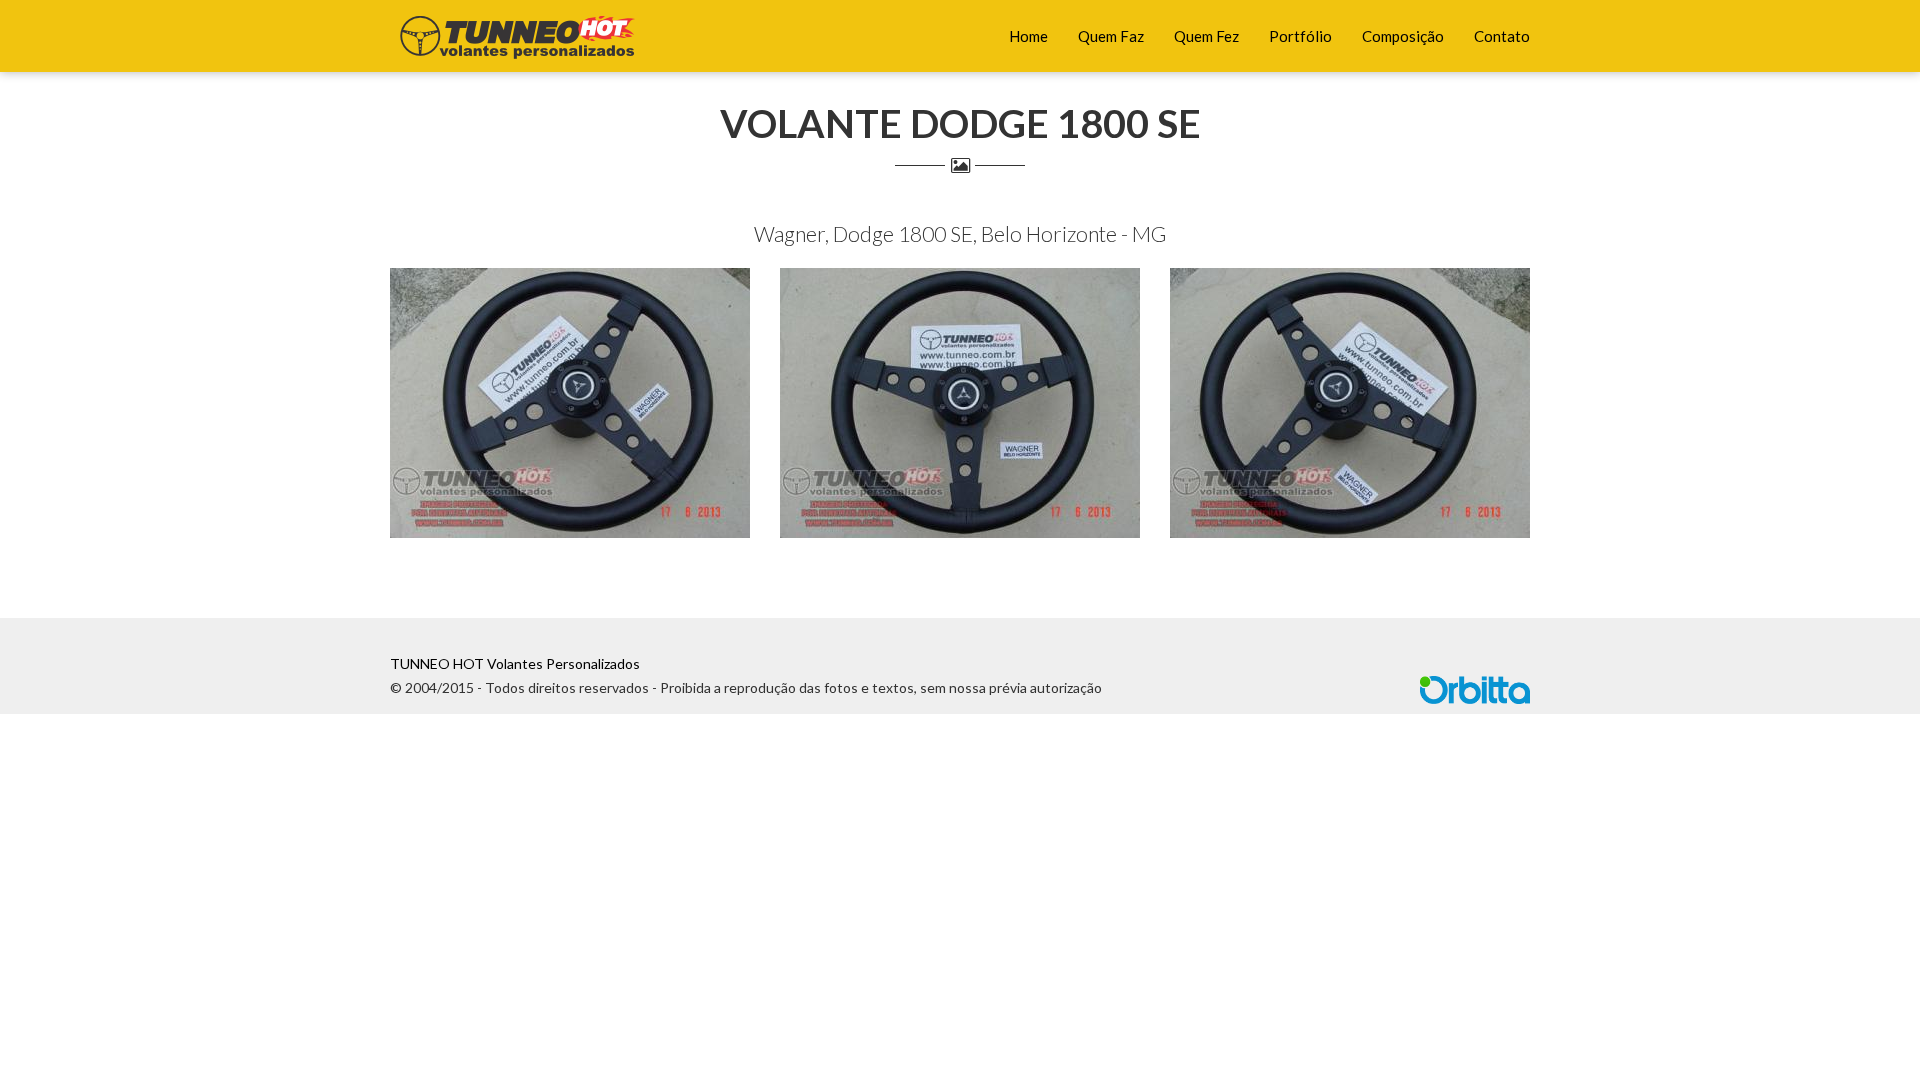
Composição (1403, 36)
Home (1028, 36)
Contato (1502, 36)
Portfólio (1300, 36)
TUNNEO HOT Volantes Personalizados (515, 663)
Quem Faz (1111, 36)
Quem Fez (1206, 36)
